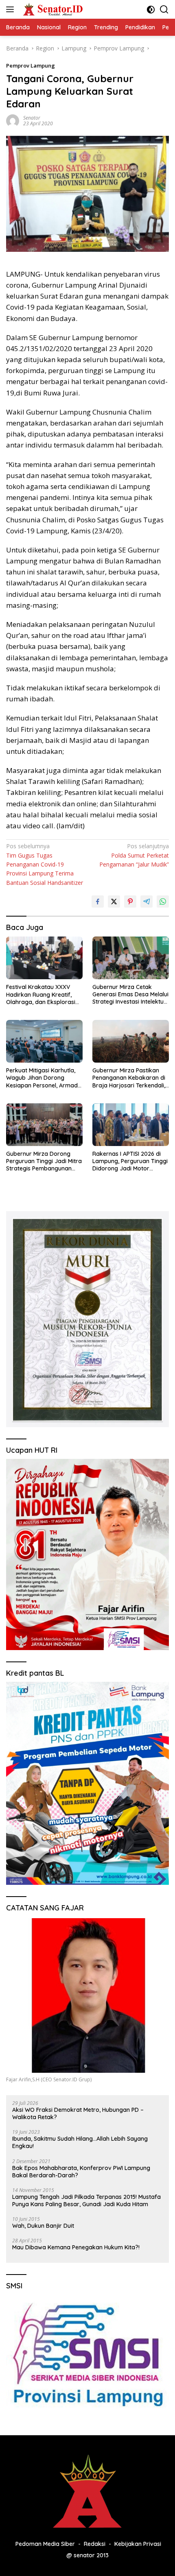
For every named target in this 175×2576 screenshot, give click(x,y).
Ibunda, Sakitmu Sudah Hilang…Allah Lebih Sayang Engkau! (80, 2142)
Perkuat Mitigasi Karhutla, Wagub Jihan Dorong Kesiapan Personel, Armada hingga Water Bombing (44, 1078)
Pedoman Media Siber (45, 2544)
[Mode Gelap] (151, 10)
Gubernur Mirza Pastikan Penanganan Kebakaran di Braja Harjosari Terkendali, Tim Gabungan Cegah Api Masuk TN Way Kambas (129, 1078)
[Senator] (52, 9)
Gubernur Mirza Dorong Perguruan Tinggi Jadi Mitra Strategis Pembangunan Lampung (44, 1161)
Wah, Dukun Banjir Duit (43, 2226)
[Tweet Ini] (114, 902)
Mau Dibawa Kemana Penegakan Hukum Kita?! (76, 2247)
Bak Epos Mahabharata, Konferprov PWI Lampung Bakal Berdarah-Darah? (81, 2172)
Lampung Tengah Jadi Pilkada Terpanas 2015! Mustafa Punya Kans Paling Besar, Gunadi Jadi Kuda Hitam (86, 2201)
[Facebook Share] (98, 902)
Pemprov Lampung (31, 65)
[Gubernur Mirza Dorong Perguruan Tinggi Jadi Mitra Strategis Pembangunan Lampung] (44, 1125)
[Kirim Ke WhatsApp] (163, 902)
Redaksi (95, 2544)
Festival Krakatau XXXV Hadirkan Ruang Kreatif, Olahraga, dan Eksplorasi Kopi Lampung (41, 994)
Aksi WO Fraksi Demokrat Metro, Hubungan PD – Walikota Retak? (78, 2113)
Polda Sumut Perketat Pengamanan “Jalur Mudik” (134, 855)
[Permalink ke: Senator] (13, 120)
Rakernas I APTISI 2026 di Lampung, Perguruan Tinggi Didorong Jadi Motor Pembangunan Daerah (130, 1161)
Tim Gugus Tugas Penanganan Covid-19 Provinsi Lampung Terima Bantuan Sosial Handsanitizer (45, 864)
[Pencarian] (164, 10)
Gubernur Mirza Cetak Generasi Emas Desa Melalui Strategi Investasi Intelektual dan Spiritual (130, 994)
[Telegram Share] (147, 902)
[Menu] (12, 9)
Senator (32, 118)
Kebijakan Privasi (138, 2544)
